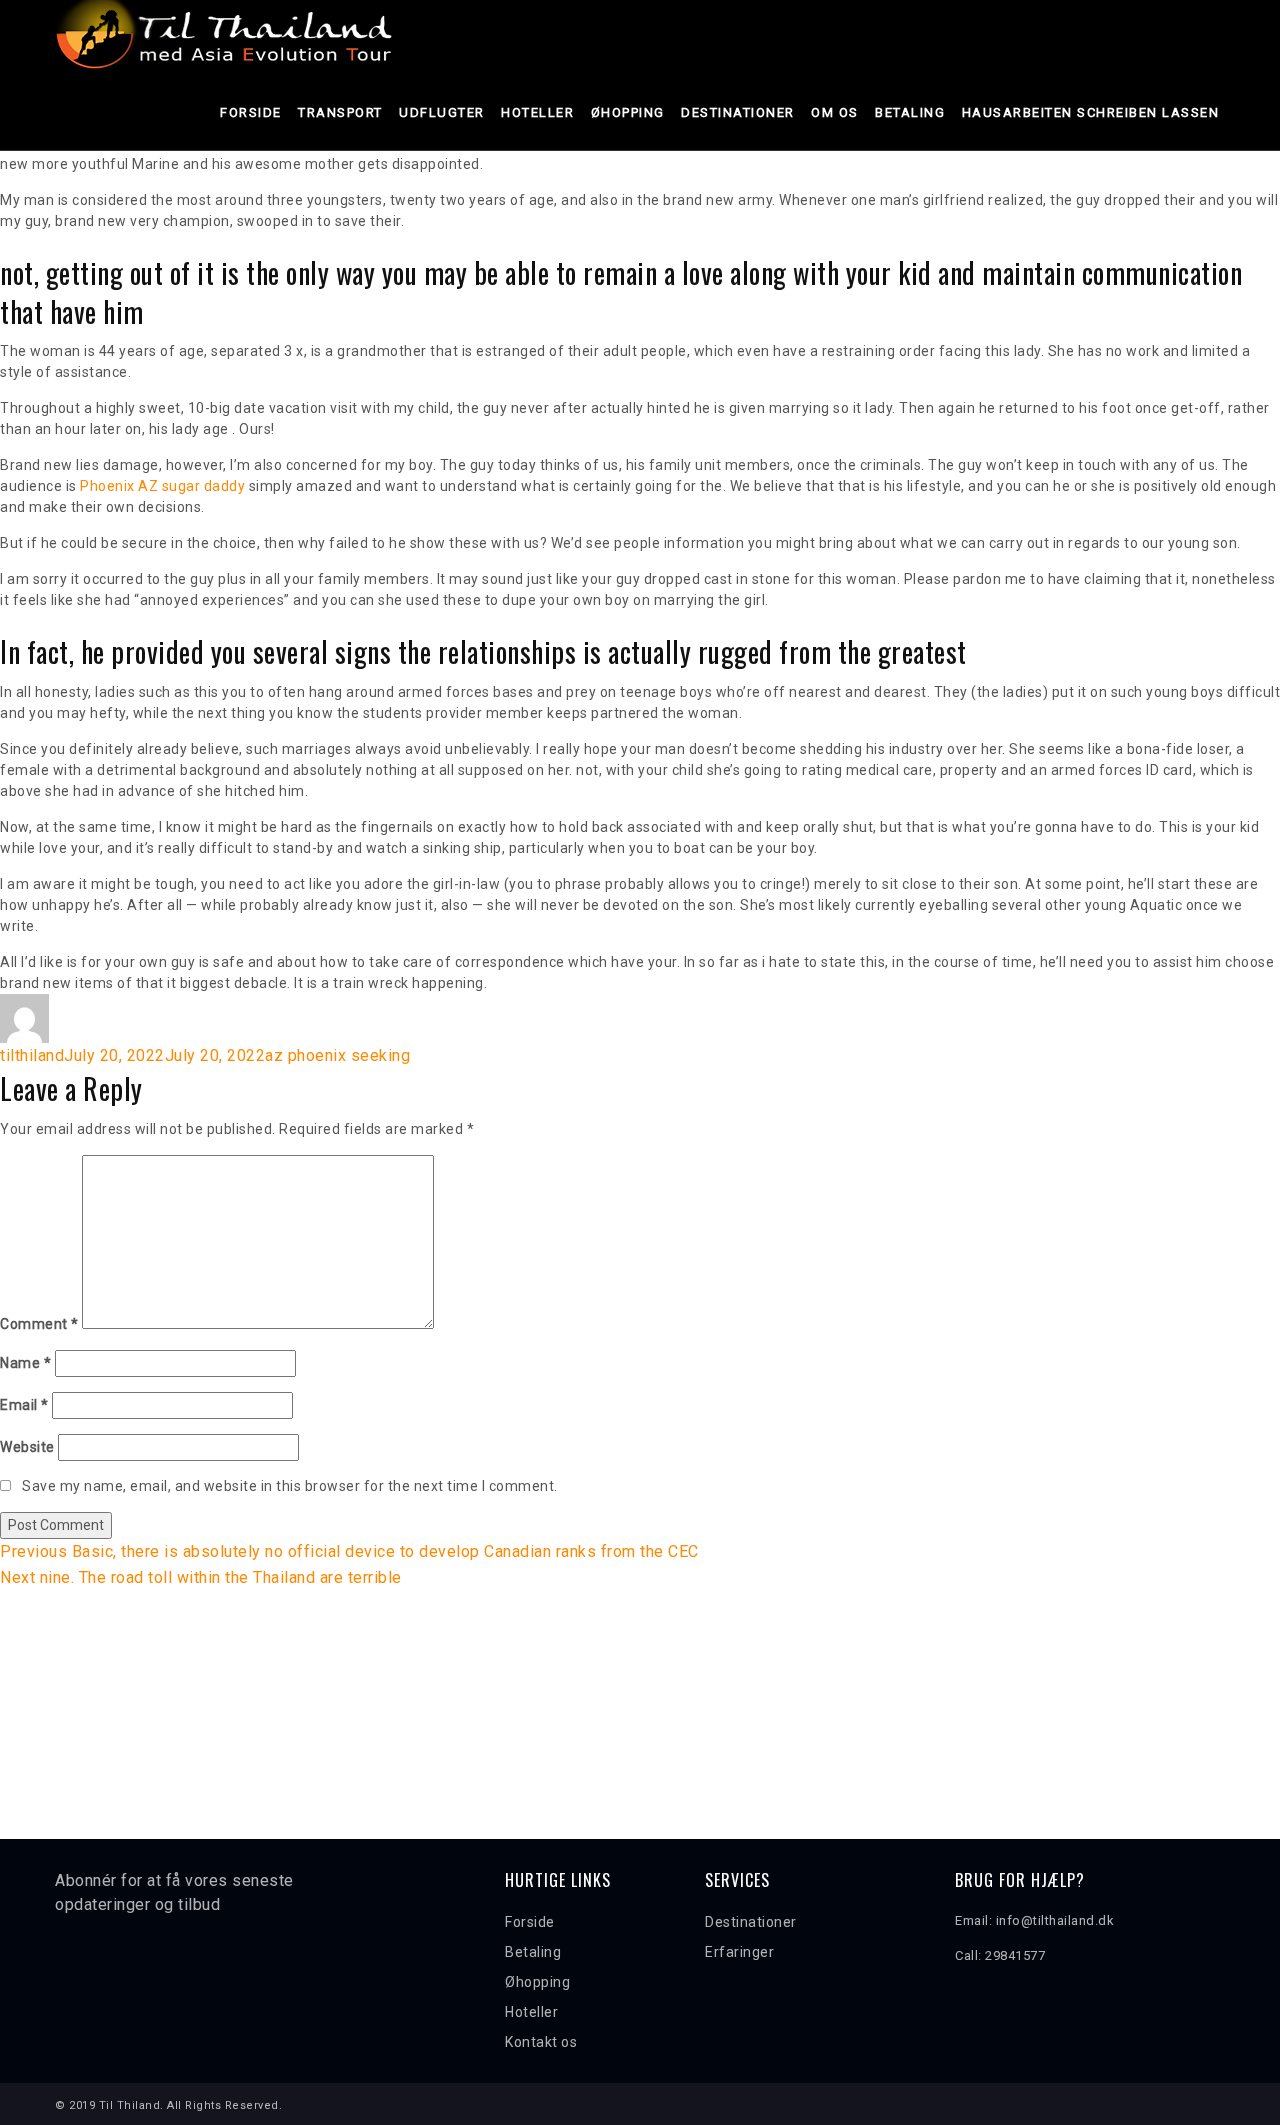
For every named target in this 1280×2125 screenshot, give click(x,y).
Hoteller (537, 112)
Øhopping (628, 112)
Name (25, 1363)
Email (24, 1405)
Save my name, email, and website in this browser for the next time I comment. (290, 1486)
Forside (251, 112)
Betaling (910, 112)
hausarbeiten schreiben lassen (1091, 112)
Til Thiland (130, 2105)
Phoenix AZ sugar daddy (162, 486)
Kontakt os (541, 2042)
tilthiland (32, 1055)
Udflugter (442, 112)
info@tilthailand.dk (1055, 1920)
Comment (39, 1324)
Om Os (835, 112)
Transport (340, 112)
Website (27, 1447)
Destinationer (738, 112)
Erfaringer (739, 1952)
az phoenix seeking (337, 1055)
